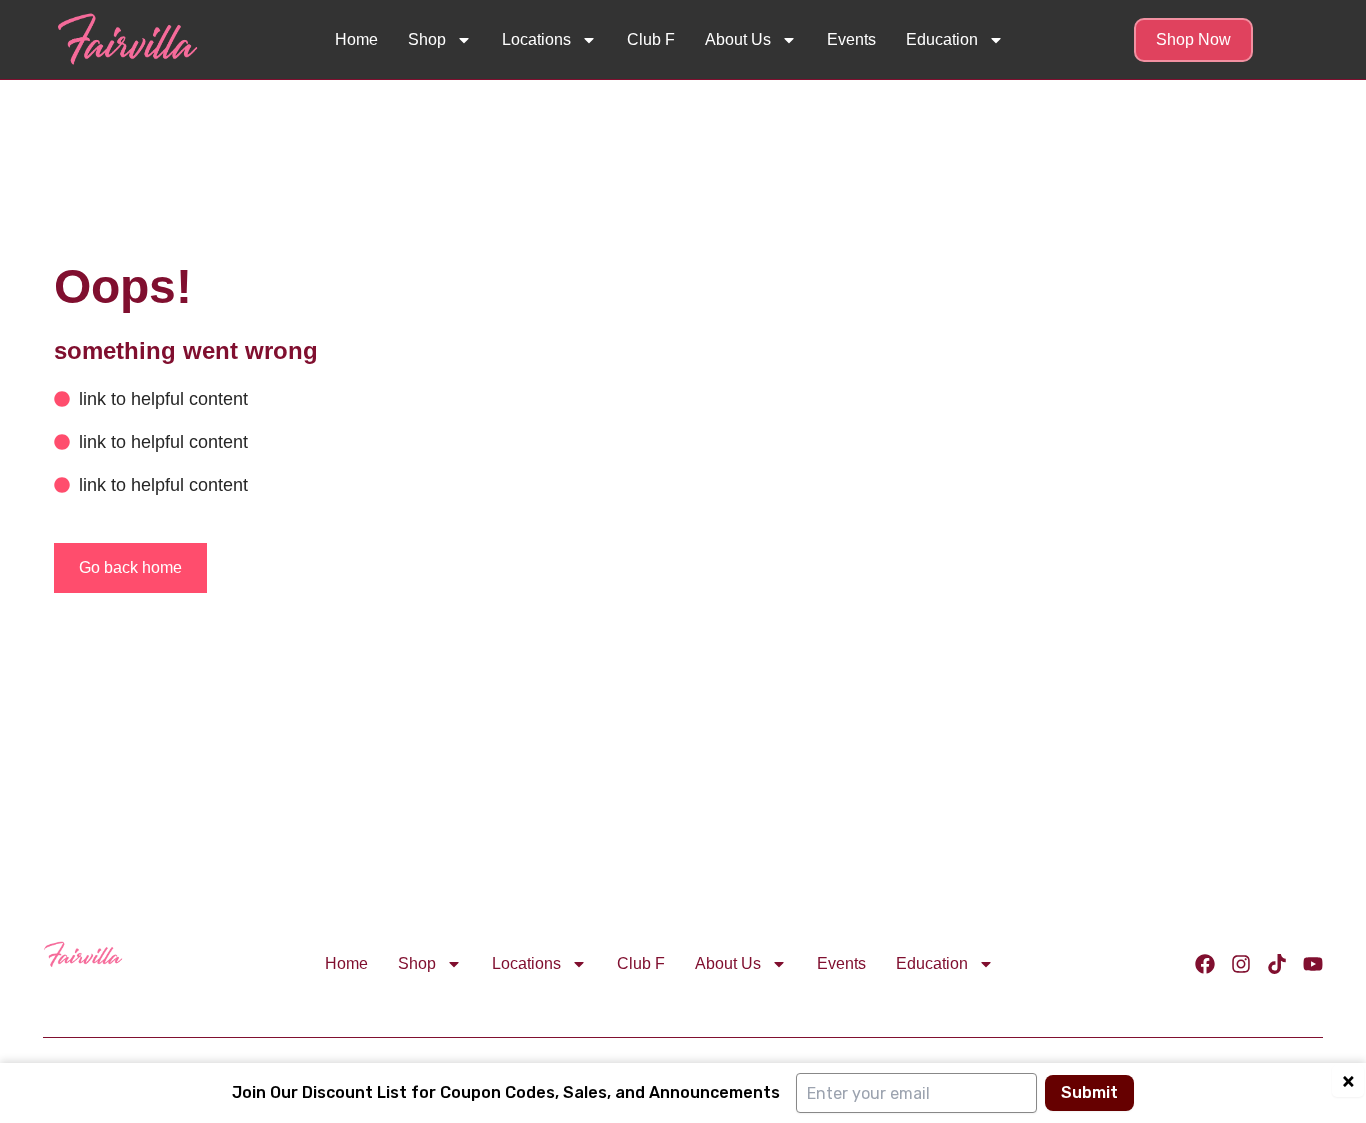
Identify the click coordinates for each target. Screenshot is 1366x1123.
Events (851, 39)
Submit (1089, 1092)
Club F (651, 39)
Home (356, 39)
